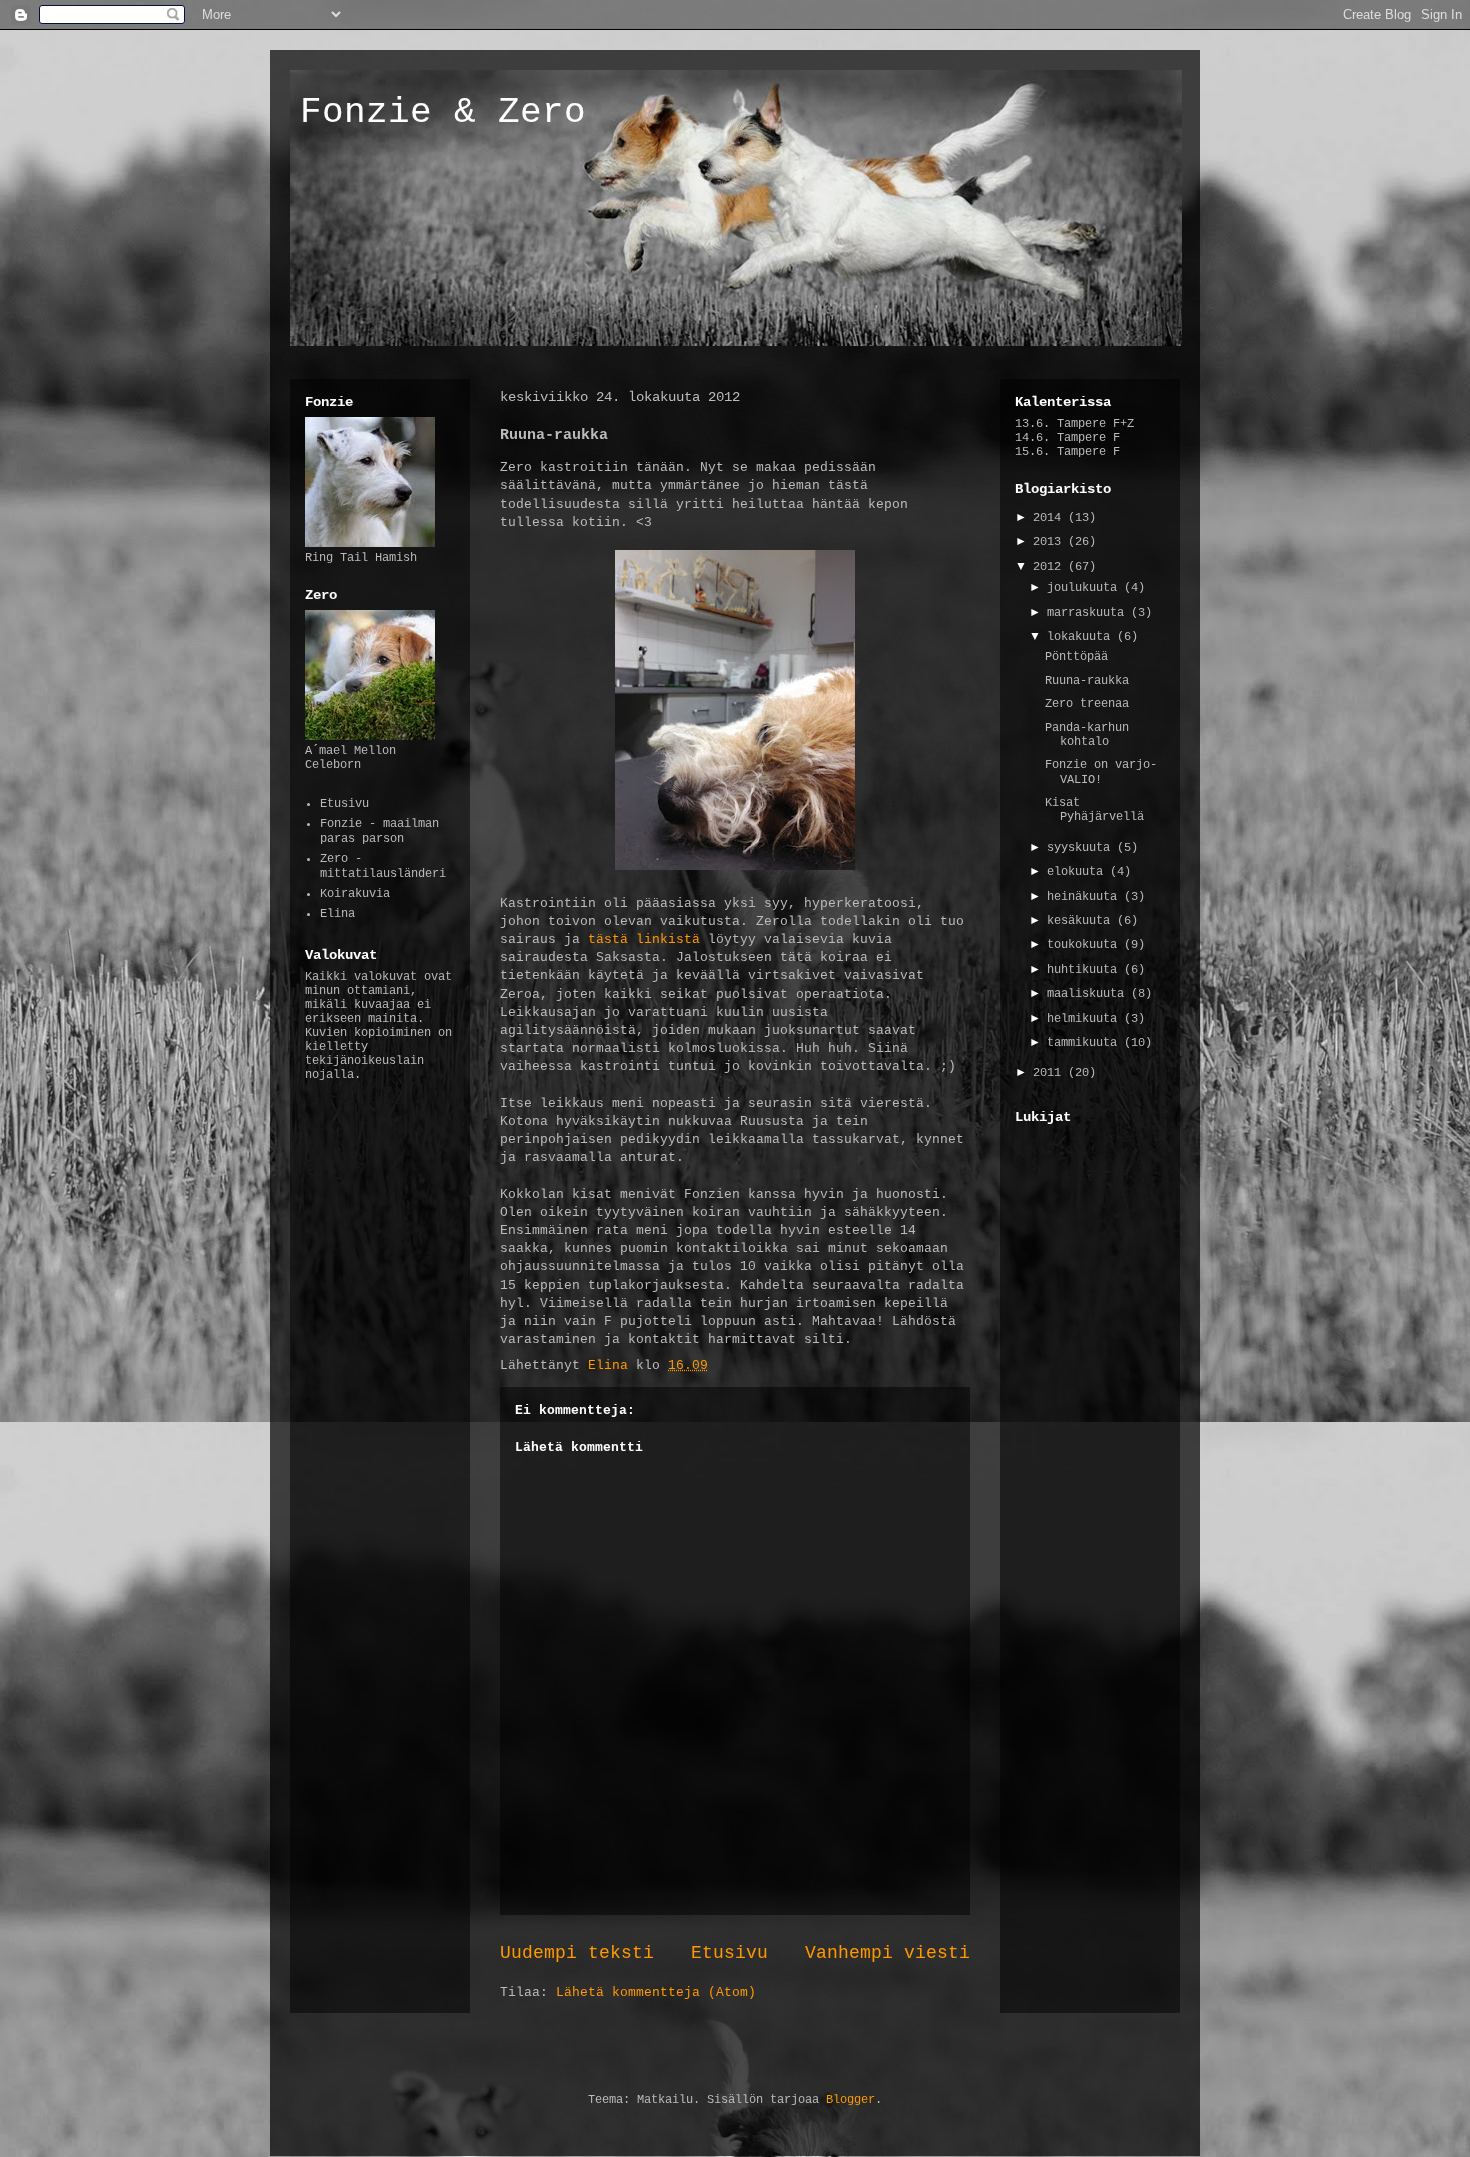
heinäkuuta (1085, 897)
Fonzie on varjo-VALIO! (1101, 772)
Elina (337, 914)
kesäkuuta (1082, 921)
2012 (1050, 567)
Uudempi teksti (577, 1953)
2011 (1050, 1073)
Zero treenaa (1087, 704)
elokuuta (1078, 872)
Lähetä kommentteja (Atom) (656, 1992)
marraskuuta (1089, 613)
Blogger (850, 2100)
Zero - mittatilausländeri (383, 866)
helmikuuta (1085, 1019)
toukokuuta (1085, 945)
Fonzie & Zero (443, 112)
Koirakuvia (355, 894)
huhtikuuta (1085, 970)
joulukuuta (1085, 588)
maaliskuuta (1089, 994)
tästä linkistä (644, 939)
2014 (1050, 518)
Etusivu (729, 1953)
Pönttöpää (1076, 657)
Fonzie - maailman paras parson (379, 831)
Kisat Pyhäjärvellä (1094, 810)
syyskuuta (1082, 848)
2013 (1050, 542)
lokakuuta (1082, 637)
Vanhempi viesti (887, 1953)
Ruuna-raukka (1087, 681)
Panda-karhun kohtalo (1087, 735)
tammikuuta (1085, 1043)
